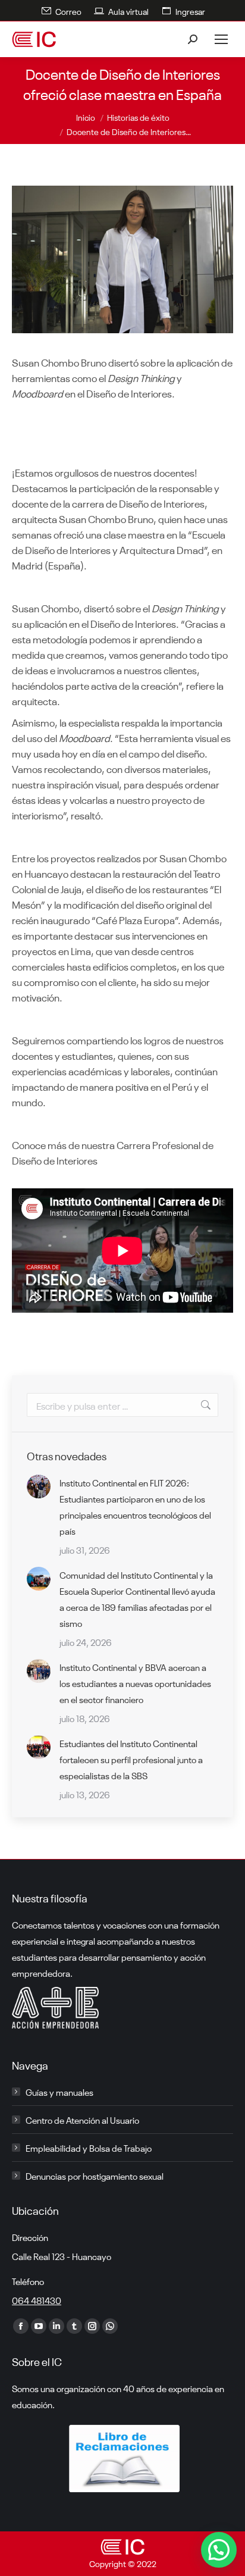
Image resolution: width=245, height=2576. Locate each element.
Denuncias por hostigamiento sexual (95, 2176)
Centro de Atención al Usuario (82, 2120)
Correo (68, 11)
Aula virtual (128, 11)
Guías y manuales (59, 2092)
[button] (219, 2550)
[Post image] (39, 1486)
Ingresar (190, 11)
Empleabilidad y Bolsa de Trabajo (89, 2148)
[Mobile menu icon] (221, 39)
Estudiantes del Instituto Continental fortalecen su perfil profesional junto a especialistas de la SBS (131, 1759)
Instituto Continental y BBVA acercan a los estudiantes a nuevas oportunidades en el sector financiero (135, 1683)
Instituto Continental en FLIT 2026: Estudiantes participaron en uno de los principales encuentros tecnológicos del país (135, 1506)
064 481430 (37, 2300)
